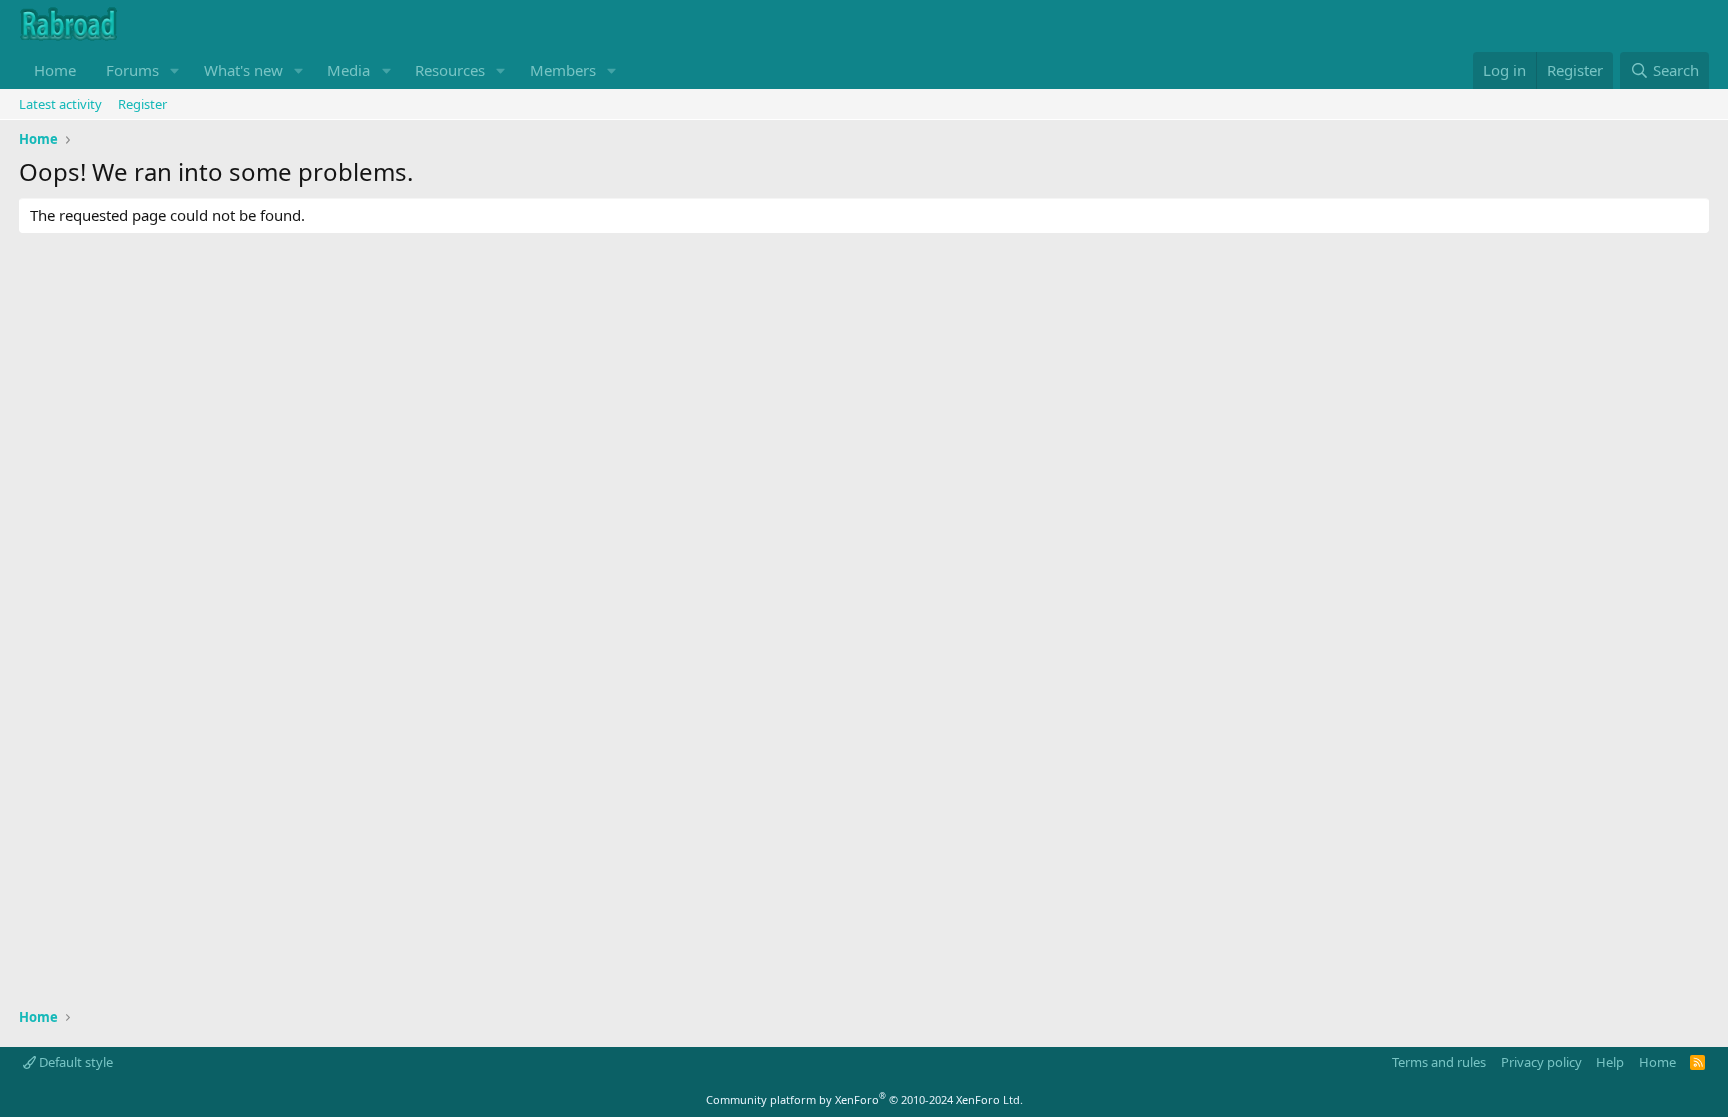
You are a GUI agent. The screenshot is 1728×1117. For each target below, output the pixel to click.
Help (1610, 1062)
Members (563, 70)
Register (142, 104)
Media (348, 70)
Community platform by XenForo (864, 1099)
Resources (450, 70)
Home (55, 70)
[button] (175, 70)
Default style (74, 1062)
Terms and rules (1439, 1062)
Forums (132, 70)
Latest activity (60, 104)
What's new (243, 70)
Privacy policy (1541, 1062)
